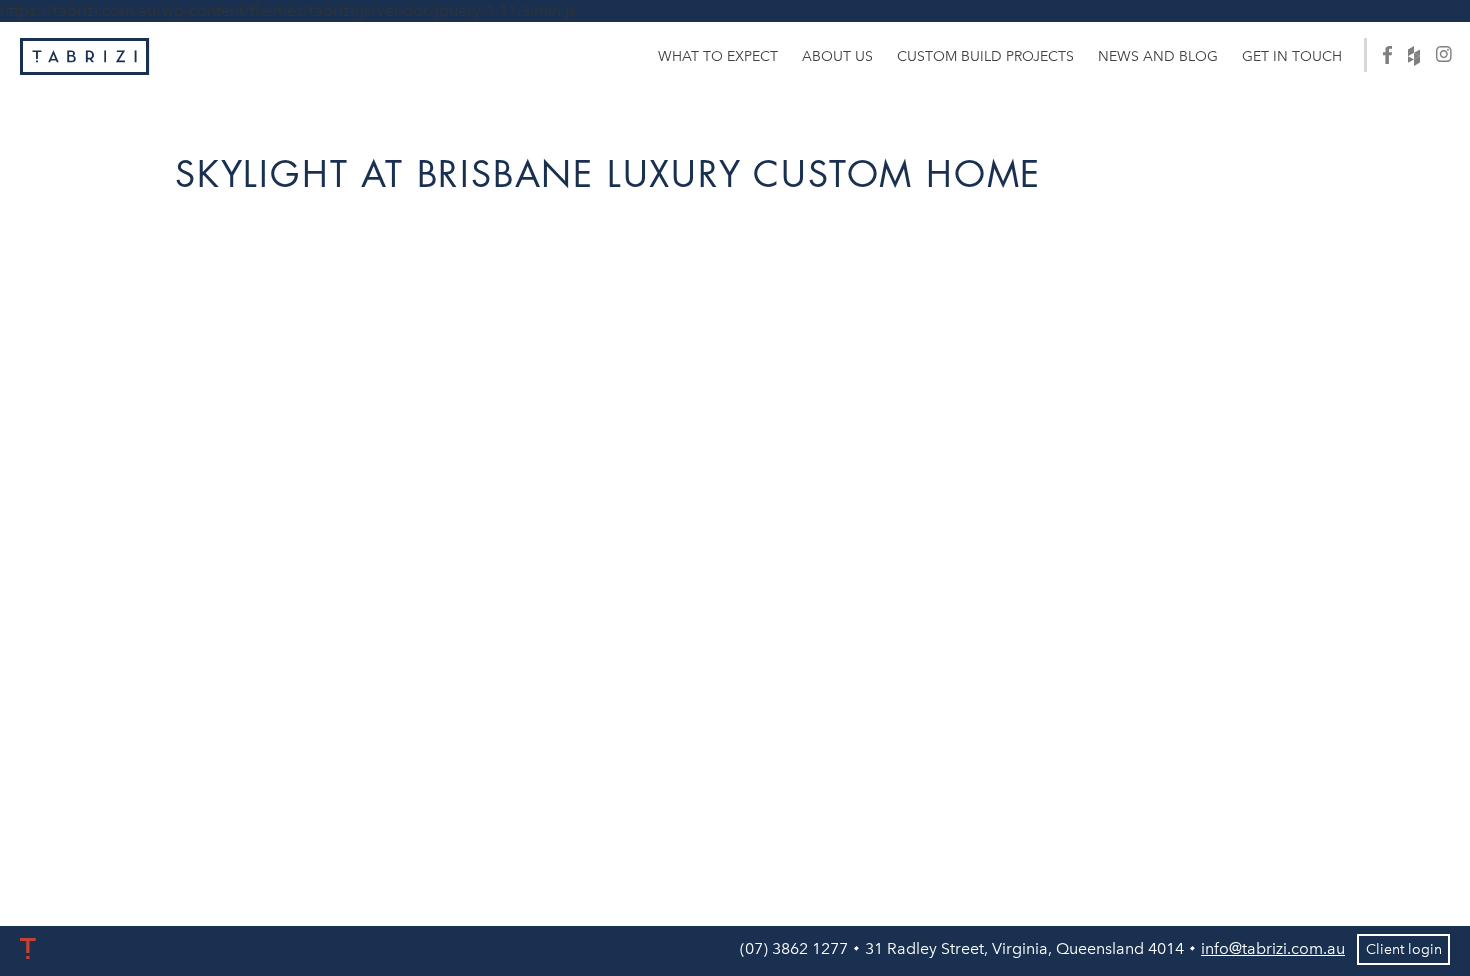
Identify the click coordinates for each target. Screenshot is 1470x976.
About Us (837, 56)
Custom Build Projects (985, 56)
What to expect (718, 56)
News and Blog (1158, 56)
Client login (1404, 949)
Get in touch (1292, 56)
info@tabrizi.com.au (1273, 948)
